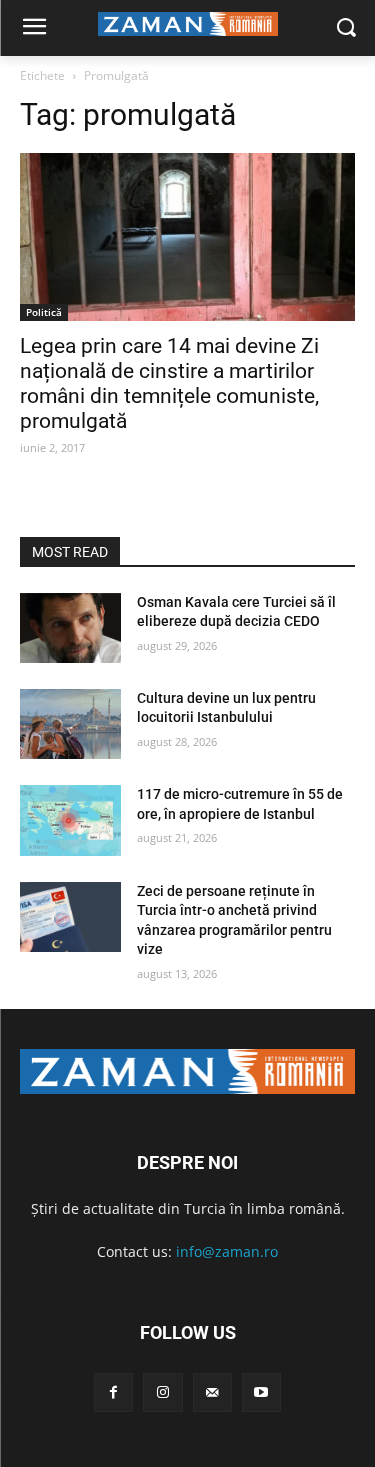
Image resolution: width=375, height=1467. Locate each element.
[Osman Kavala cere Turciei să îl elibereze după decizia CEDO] (70, 628)
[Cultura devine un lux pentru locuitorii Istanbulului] (70, 724)
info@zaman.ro (227, 1251)
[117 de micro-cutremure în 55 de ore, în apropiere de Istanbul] (70, 820)
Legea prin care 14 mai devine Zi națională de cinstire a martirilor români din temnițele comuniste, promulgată (169, 383)
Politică (44, 312)
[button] (345, 28)
